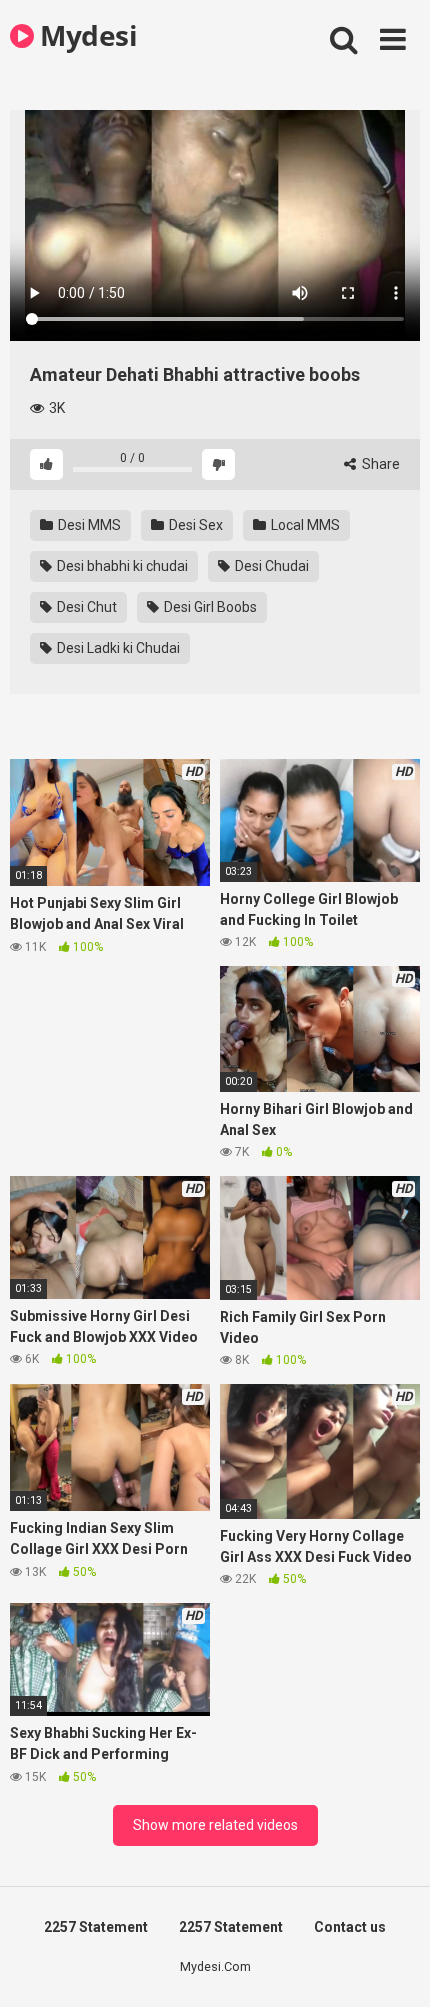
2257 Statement (96, 1927)
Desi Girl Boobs (209, 607)
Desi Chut (85, 607)
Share (379, 464)
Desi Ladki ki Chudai (117, 648)
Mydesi (85, 35)
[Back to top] (393, 1966)
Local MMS (304, 525)
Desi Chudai (270, 566)
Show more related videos (215, 1825)
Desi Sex (194, 525)
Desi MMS (88, 525)
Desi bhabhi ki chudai (121, 566)
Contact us (350, 1927)
